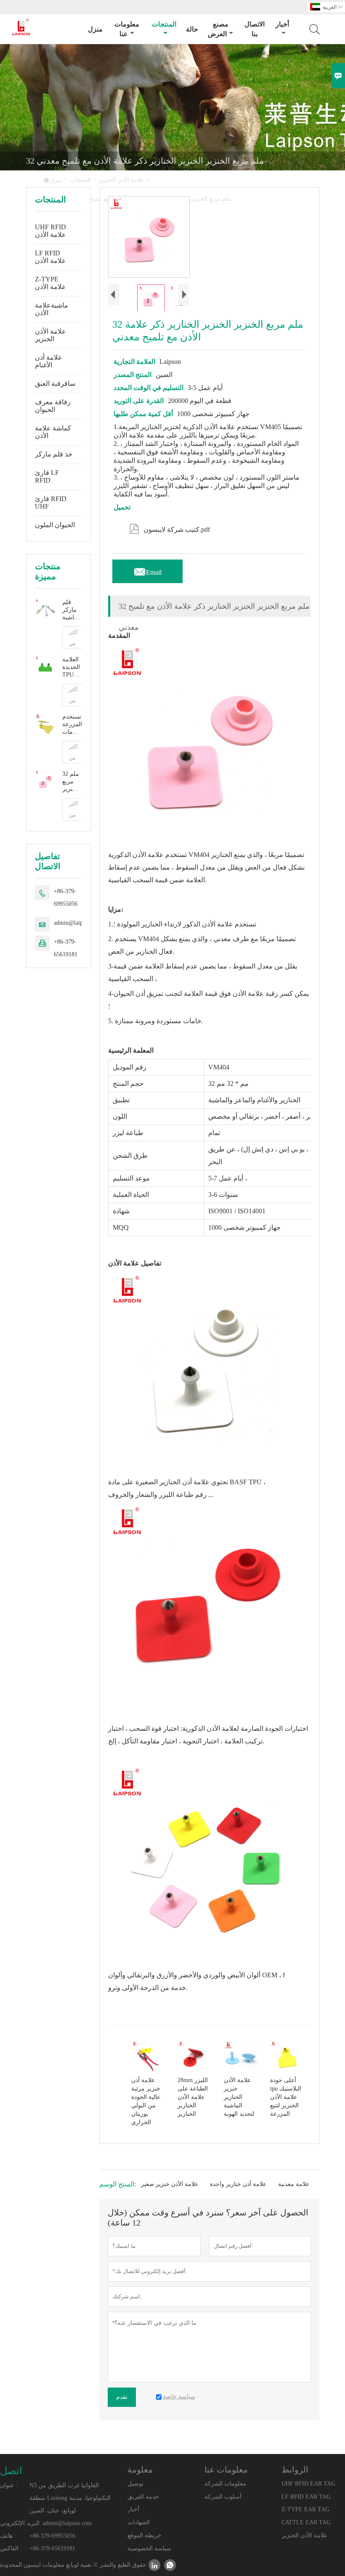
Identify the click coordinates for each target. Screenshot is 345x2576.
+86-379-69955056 (66, 898)
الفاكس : (11, 2548)
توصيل (135, 2484)
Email (147, 570)
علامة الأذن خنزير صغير (170, 2184)
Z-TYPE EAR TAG (305, 2509)
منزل (95, 29)
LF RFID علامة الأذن (50, 257)
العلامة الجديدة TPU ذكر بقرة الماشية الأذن (72, 667)
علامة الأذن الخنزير (121, 180)
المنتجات (164, 24)
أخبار (282, 24)
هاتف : (8, 2536)
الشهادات (139, 2522)
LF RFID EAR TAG (306, 2497)
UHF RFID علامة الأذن (50, 231)
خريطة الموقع (145, 2535)
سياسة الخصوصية (149, 2548)
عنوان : (9, 2485)
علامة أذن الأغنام (49, 361)
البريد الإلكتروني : (21, 2523)
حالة (192, 29)
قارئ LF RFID (47, 476)
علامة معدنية (294, 2184)
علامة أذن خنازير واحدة (238, 2184)
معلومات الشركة (225, 2484)
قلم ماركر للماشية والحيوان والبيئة (72, 610)
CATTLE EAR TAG (306, 2522)
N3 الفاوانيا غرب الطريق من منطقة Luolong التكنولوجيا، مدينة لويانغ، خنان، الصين (70, 2498)
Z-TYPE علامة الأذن (50, 283)
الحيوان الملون (55, 525)
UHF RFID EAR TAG (308, 2484)
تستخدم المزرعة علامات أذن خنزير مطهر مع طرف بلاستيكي (72, 725)
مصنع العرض (218, 29)
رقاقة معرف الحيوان (53, 406)
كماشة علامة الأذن (53, 432)
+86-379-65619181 (66, 948)
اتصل (11, 2471)
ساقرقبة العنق (55, 383)
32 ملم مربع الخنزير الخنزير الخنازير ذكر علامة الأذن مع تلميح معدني (72, 782)
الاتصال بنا (255, 29)
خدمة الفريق (143, 2497)
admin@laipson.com (78, 923)
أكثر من (73, 638)
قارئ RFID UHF (51, 503)
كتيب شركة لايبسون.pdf (170, 528)
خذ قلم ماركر (54, 454)
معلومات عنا (127, 29)
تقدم (122, 2397)
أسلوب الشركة (223, 2497)
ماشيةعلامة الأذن (52, 309)
